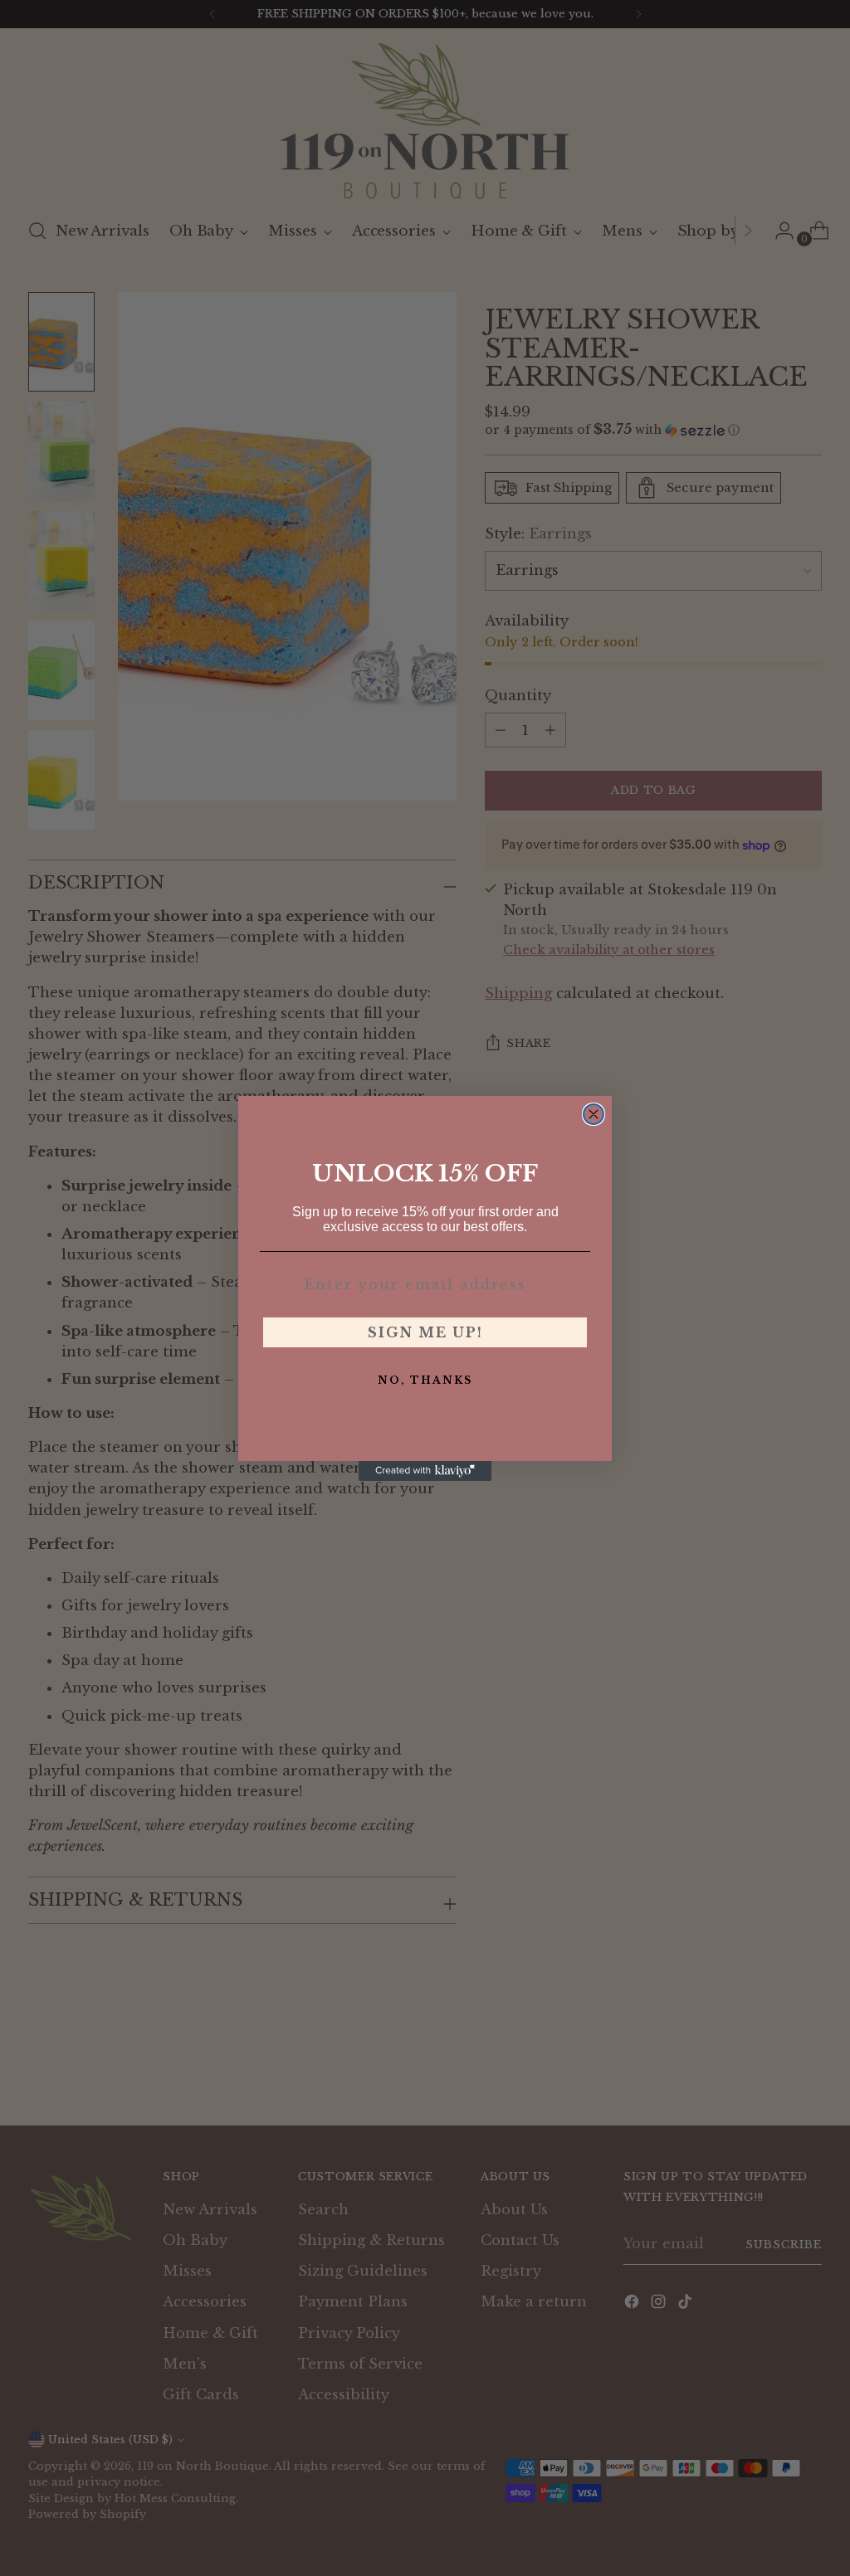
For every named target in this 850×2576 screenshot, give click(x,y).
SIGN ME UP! (425, 1332)
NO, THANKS (425, 1380)
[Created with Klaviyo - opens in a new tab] (425, 1471)
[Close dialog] (594, 1114)
